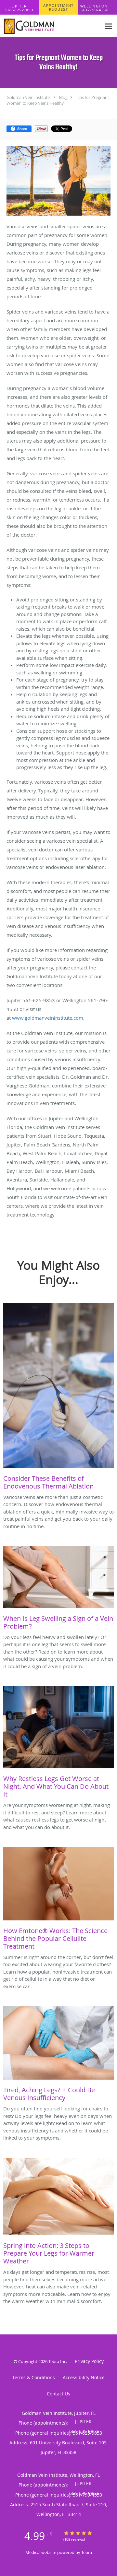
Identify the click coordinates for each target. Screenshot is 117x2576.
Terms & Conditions (34, 2377)
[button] (58, 7)
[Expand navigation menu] (108, 26)
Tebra (87, 2552)
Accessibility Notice (84, 2377)
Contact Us (58, 2394)
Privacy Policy (89, 2361)
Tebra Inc (57, 2361)
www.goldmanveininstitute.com (48, 1018)
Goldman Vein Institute (28, 97)
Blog (63, 97)
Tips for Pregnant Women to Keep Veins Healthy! (58, 100)
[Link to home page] (50, 26)
